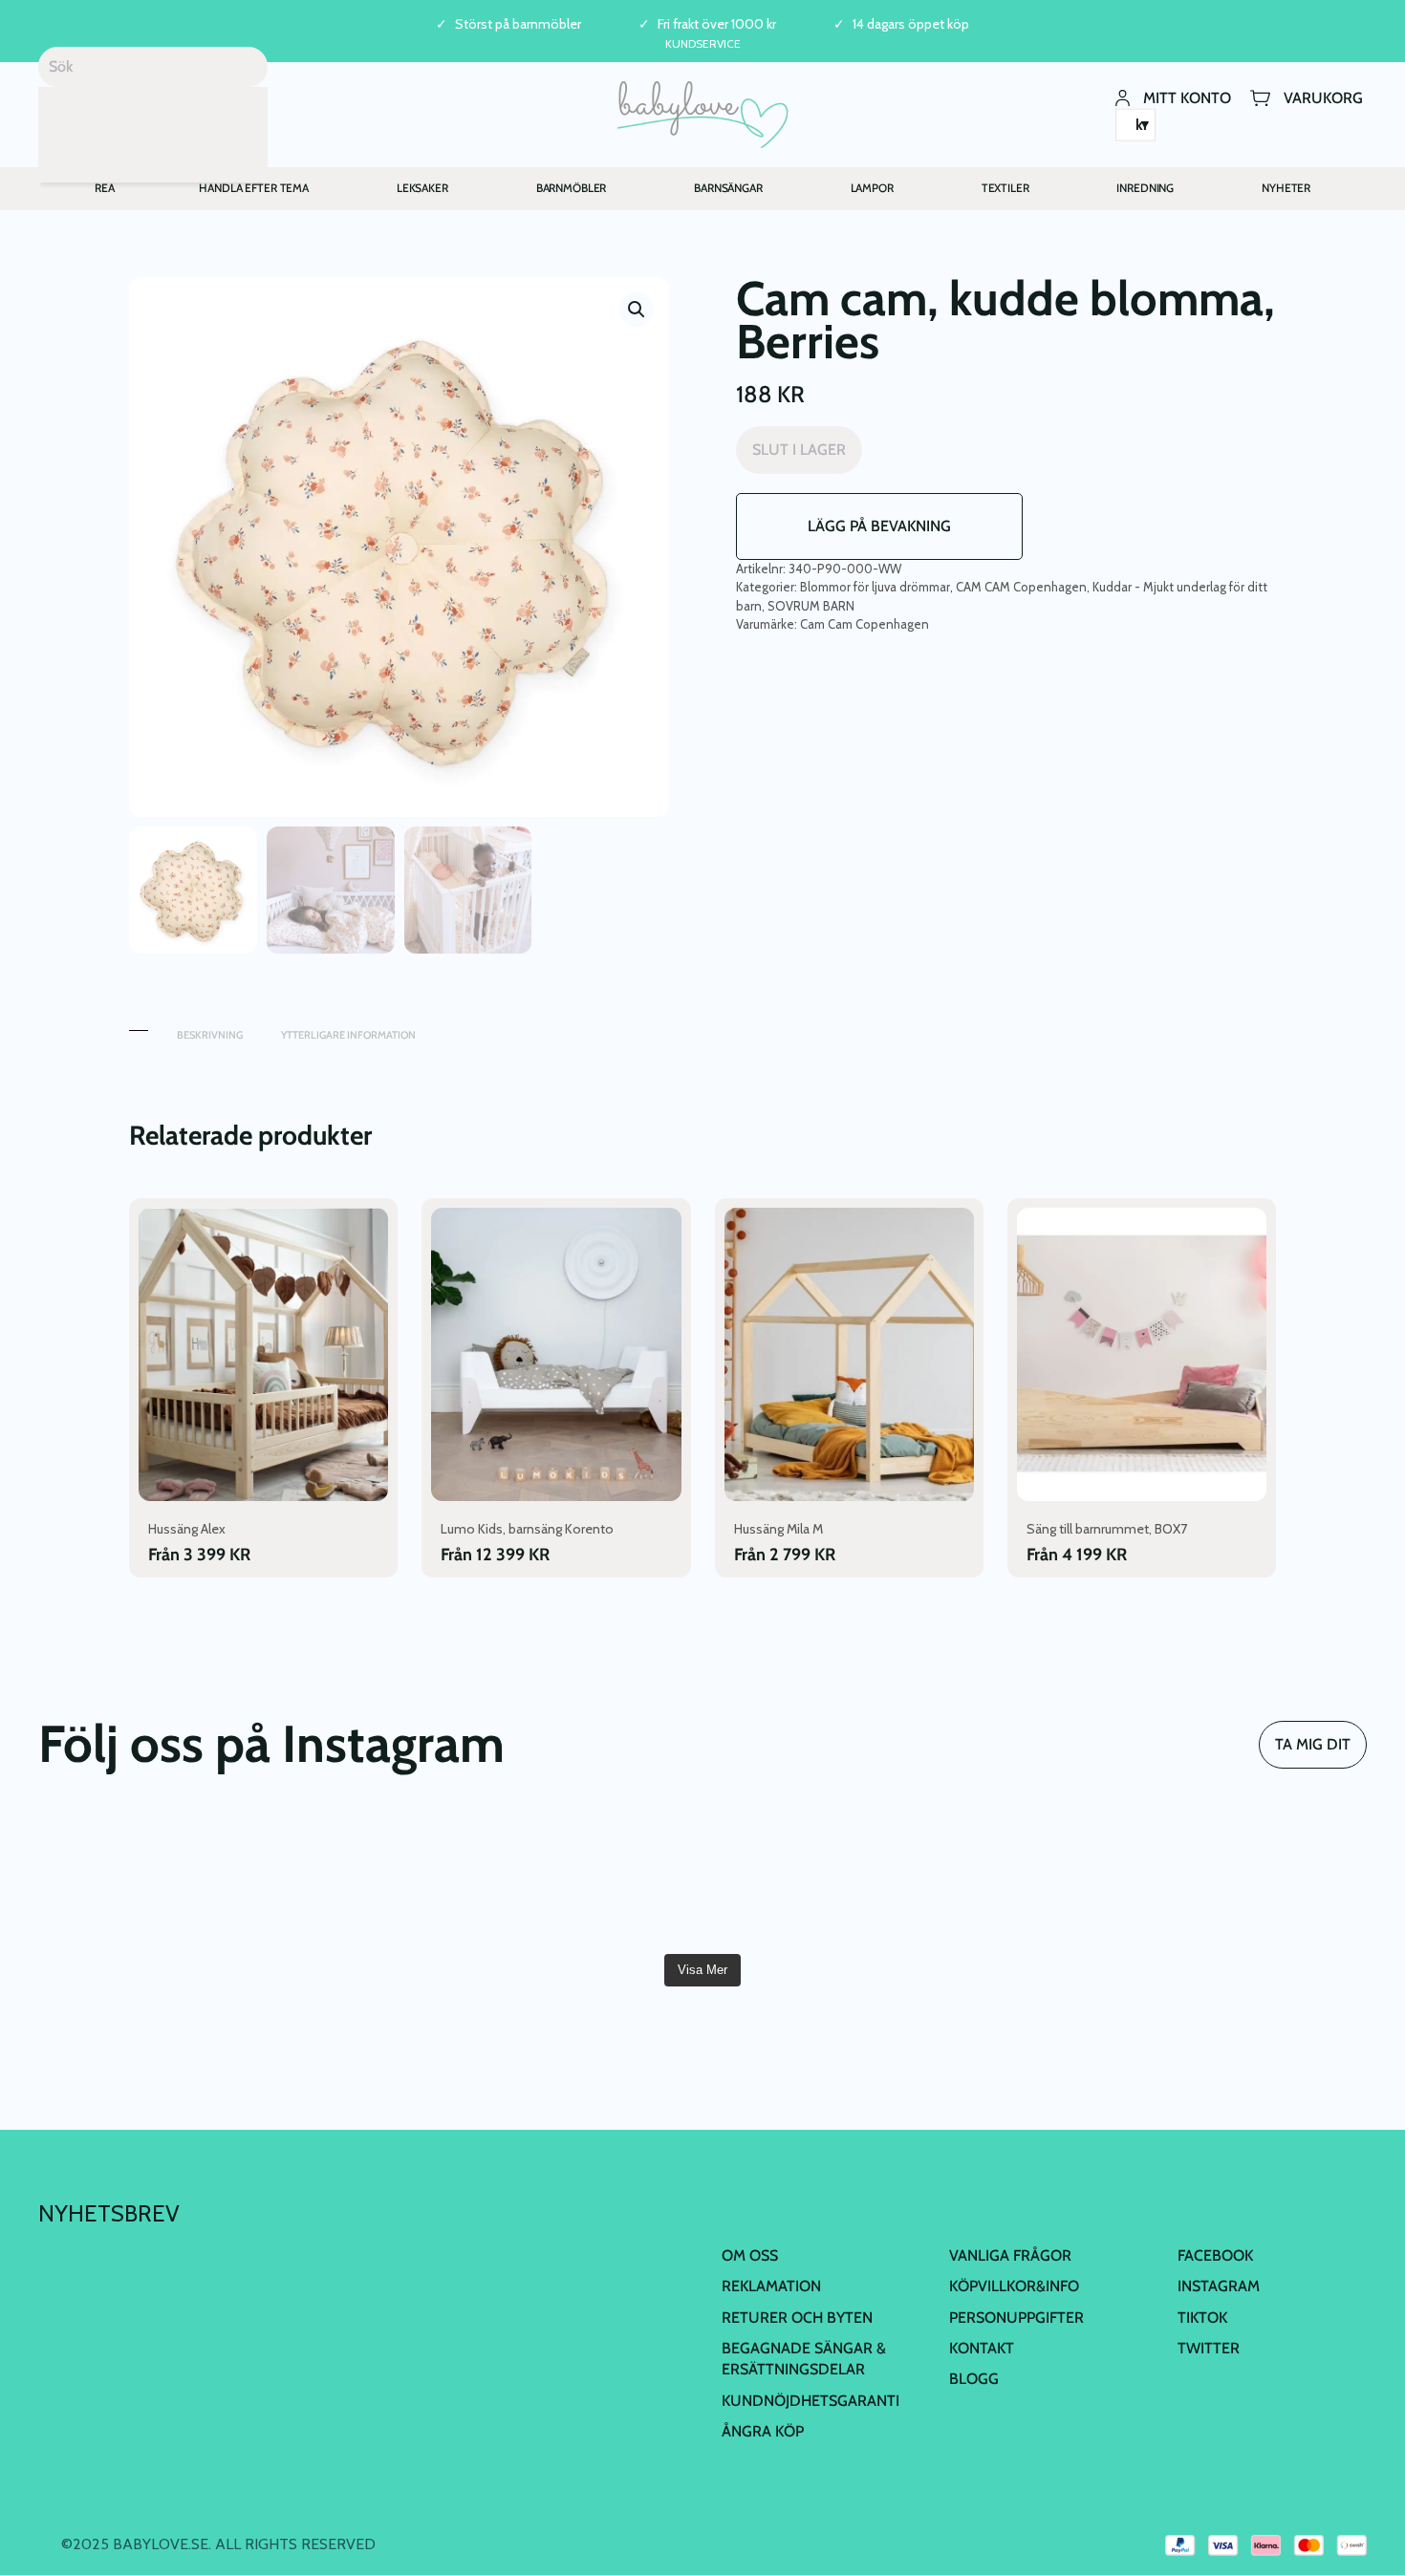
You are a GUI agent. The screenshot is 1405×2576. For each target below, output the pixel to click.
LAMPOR (872, 188)
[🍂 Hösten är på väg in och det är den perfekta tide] (1260, 1878)
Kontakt (982, 2348)
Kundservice (703, 43)
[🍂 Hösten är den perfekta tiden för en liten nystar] (1037, 1878)
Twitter (1209, 2348)
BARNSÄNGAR (728, 188)
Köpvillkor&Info (1014, 2286)
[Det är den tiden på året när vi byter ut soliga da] (591, 1878)
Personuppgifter (1016, 2318)
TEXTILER (1005, 188)
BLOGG (974, 2379)
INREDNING (1145, 188)
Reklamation (771, 2286)
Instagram (1219, 2286)
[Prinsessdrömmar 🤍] (145, 1878)
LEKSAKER (422, 188)
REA (105, 188)
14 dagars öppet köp (911, 24)
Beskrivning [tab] (210, 1035)
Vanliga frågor (1010, 2255)
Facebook (1215, 2255)
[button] (637, 310)
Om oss (750, 2255)
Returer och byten (797, 2318)
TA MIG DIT (1313, 1744)
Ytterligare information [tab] (348, 1035)
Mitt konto (1187, 97)
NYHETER (1286, 188)
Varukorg (1323, 97)
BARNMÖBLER (572, 188)
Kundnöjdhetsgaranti (811, 2401)
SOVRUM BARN (811, 606)
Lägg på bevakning (879, 526)
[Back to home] (703, 115)
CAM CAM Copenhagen (1021, 587)
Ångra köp (763, 2431)
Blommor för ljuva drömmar (875, 587)
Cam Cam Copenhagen (865, 624)
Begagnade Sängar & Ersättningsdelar (804, 2359)
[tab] (139, 1026)
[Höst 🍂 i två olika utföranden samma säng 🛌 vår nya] (367, 1878)
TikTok (1202, 2318)
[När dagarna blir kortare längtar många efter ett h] (814, 1878)
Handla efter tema (254, 188)
